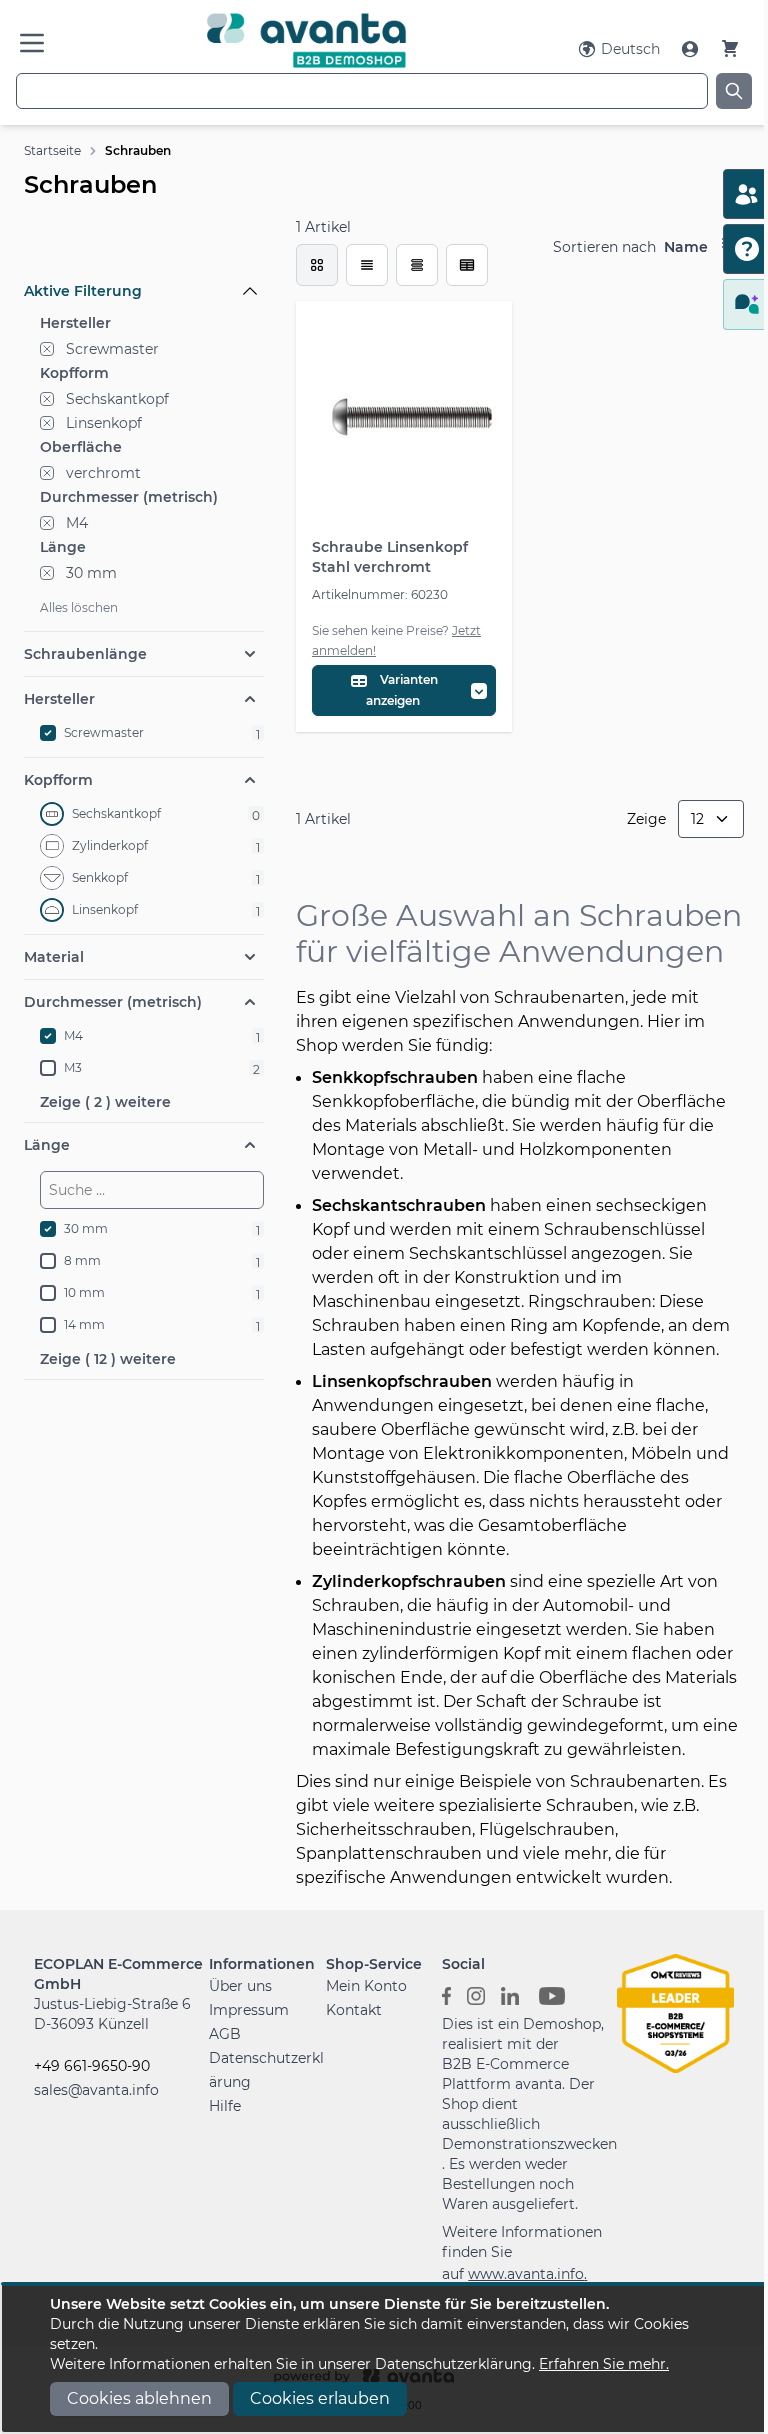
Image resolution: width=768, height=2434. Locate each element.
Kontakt (354, 2010)
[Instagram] (476, 1994)
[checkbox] (317, 265)
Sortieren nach (604, 247)
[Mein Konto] (692, 49)
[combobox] (362, 91)
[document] (384, 2359)
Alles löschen (79, 607)
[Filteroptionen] (144, 245)
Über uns (240, 1986)
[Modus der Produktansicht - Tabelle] (417, 265)
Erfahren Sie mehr (602, 2364)
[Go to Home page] (306, 40)
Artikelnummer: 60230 (380, 594)
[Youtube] (552, 1994)
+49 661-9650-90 (92, 2066)
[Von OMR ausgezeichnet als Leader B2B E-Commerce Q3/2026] (675, 2012)
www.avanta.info (526, 2274)
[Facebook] (446, 1994)
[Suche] (734, 91)
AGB (225, 2034)
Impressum (249, 2010)
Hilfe (225, 2106)
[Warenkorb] (730, 48)
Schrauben (138, 150)
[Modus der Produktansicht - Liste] (367, 265)
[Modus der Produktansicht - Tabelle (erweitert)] (467, 265)
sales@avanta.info (96, 2090)
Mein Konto (366, 1986)
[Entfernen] (47, 349)
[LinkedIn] (510, 1994)
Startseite (52, 150)
